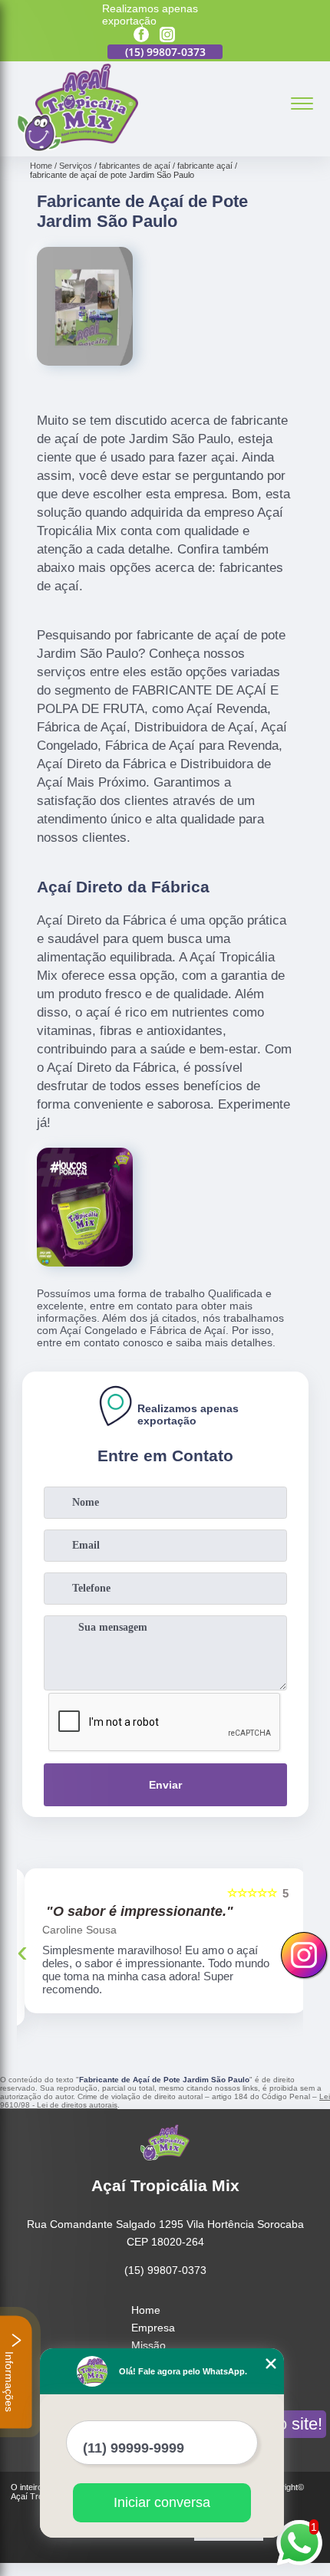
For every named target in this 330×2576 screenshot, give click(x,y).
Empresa (153, 2328)
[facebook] (141, 36)
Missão (148, 2345)
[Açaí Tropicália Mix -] (78, 148)
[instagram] (167, 36)
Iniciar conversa (162, 2502)
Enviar (165, 1785)
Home (146, 2310)
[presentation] (22, 1951)
